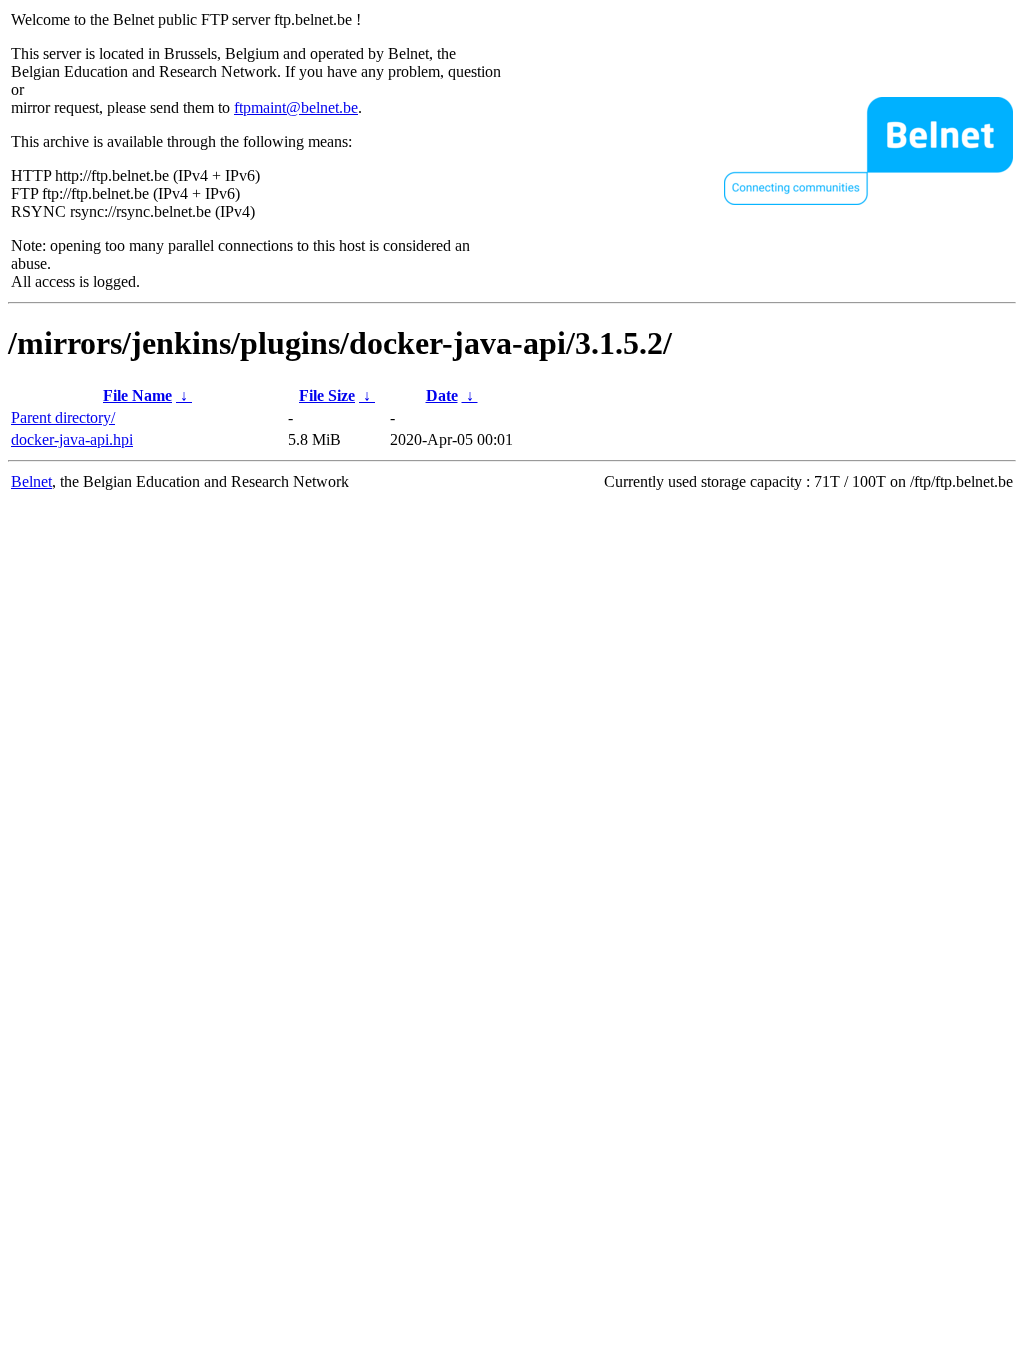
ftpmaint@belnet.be (296, 107)
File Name (137, 395)
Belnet (31, 481)
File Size (327, 395)
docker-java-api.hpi (72, 439)
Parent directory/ (63, 417)
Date (442, 395)
